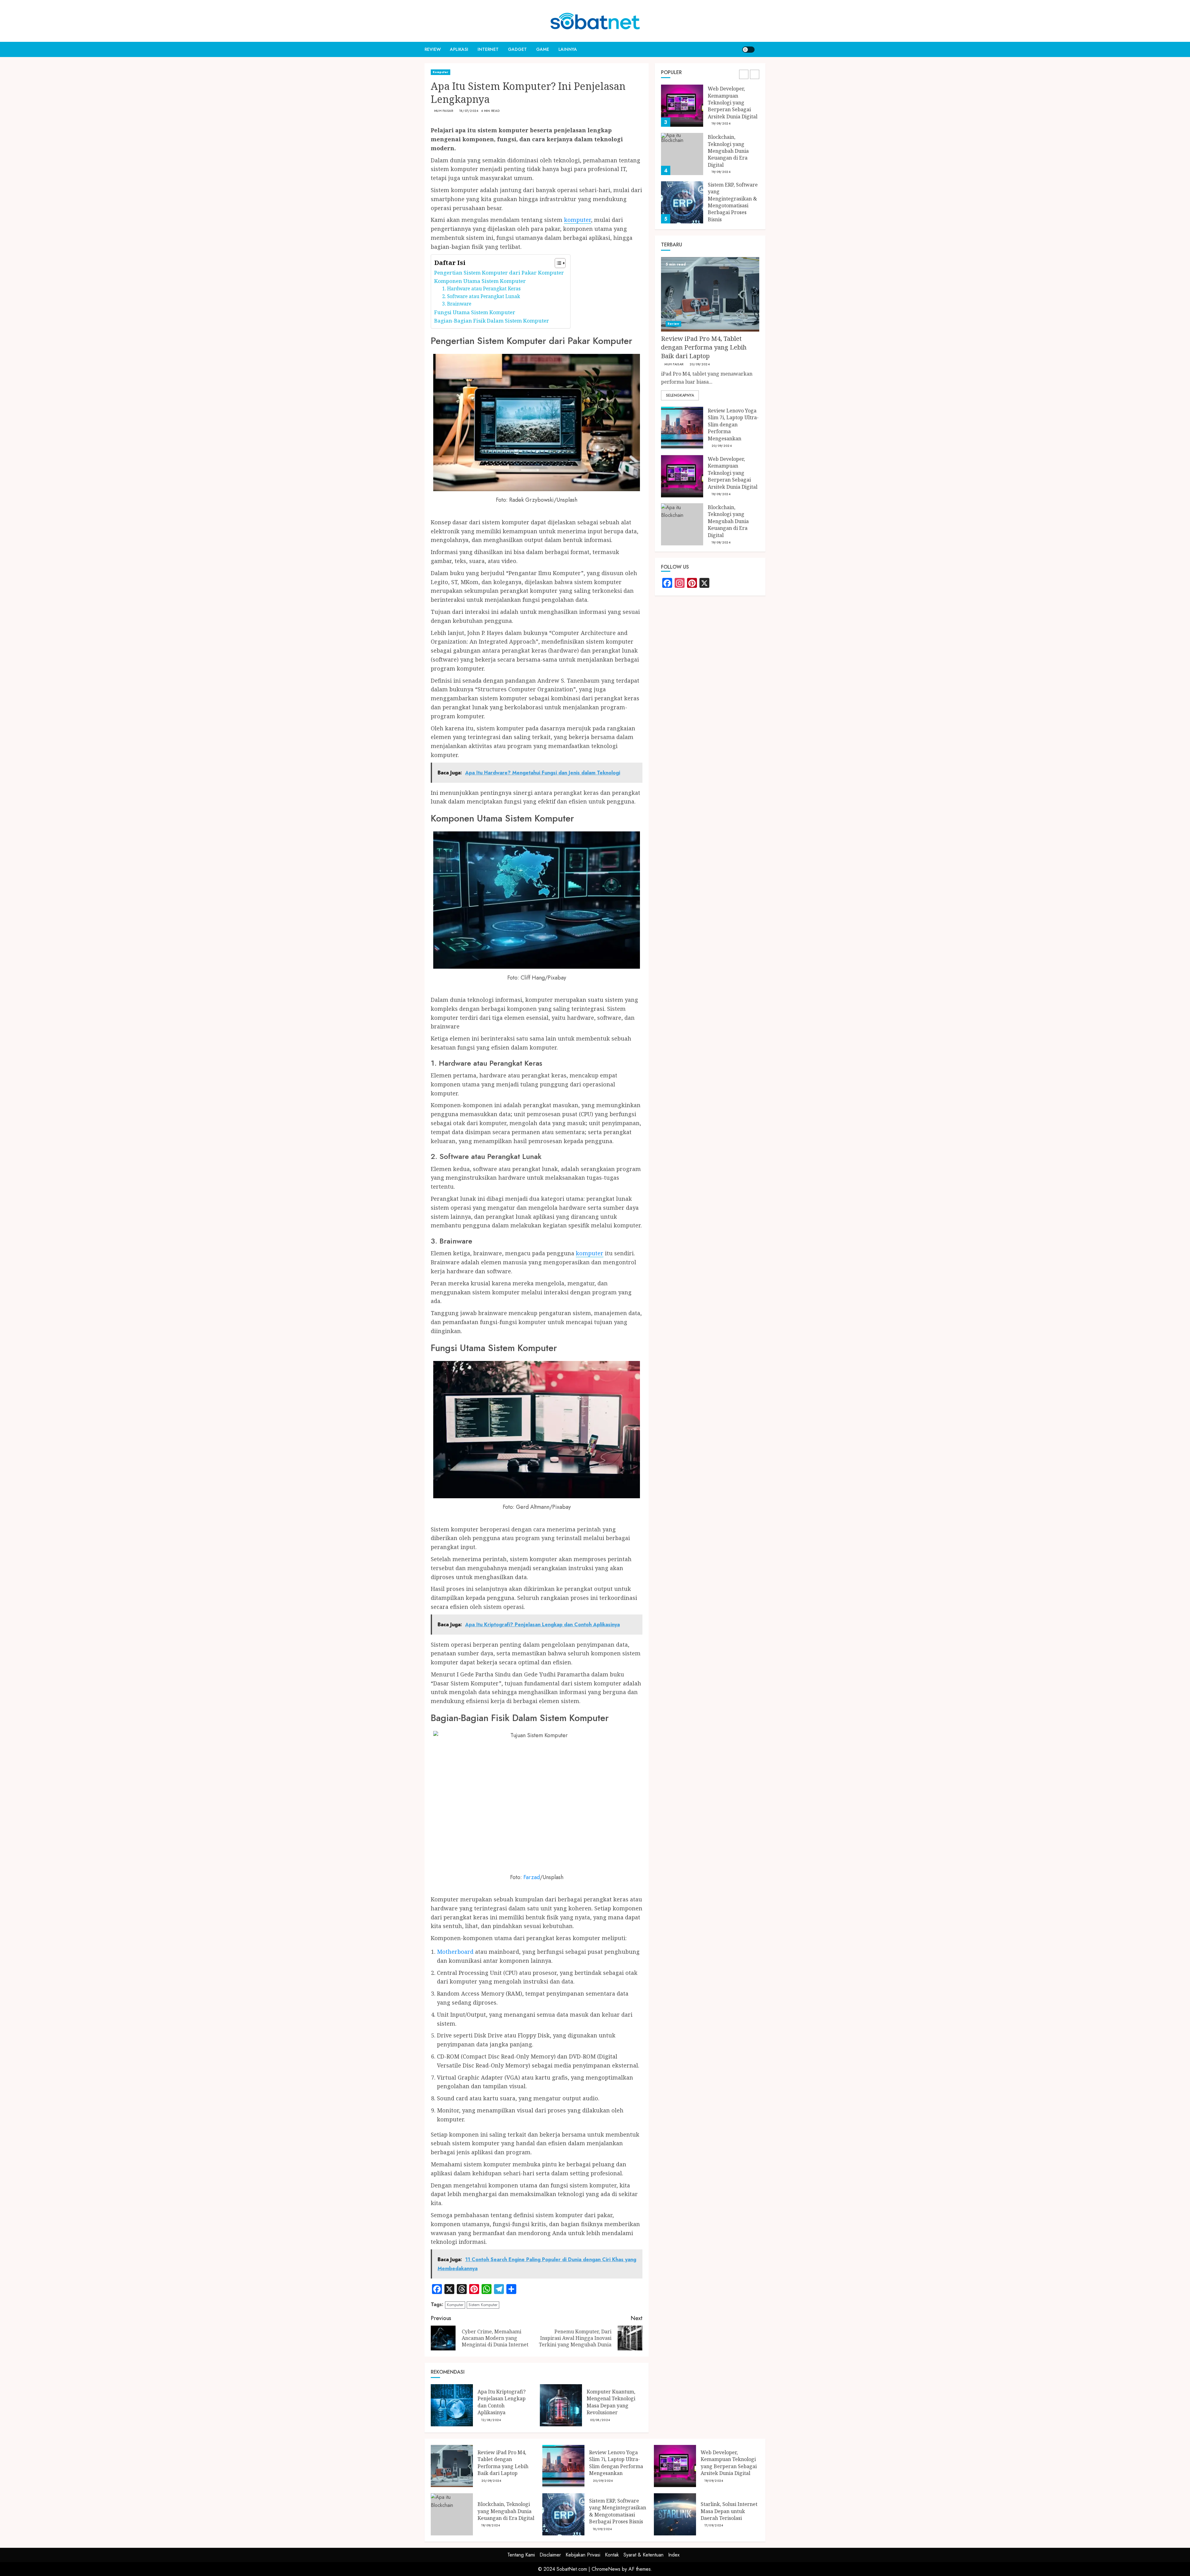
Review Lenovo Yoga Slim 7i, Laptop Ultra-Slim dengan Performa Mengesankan (733, 425)
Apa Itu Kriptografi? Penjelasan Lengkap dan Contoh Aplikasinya (502, 2402)
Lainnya (568, 49)
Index (674, 2555)
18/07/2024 (469, 111)
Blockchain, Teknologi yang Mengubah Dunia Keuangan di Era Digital (728, 103)
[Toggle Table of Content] (557, 263)
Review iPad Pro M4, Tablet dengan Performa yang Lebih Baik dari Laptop (733, 199)
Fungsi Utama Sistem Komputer (475, 312)
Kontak (612, 2555)
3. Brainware (457, 304)
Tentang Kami (521, 2555)
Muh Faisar (444, 111)
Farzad (532, 1877)
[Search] (762, 49)
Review (433, 49)
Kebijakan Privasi (583, 2555)
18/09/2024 (602, 2529)
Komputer (441, 72)
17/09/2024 (714, 2525)
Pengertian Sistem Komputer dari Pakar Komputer (499, 273)
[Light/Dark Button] (748, 50)
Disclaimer (550, 2555)
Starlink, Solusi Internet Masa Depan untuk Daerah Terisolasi (729, 2511)
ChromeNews (606, 2569)
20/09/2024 (722, 217)
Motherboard (455, 1952)
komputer (577, 220)
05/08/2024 (600, 2420)
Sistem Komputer (483, 2305)
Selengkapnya (680, 396)
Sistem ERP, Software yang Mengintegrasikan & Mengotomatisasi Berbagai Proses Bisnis (733, 154)
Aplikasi (459, 49)
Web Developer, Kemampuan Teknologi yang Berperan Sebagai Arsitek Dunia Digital (733, 473)
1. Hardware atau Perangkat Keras (481, 289)
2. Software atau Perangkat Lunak (481, 296)
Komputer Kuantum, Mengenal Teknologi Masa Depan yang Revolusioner (611, 2402)
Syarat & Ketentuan (643, 2555)
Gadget (517, 49)
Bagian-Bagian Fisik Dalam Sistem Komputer (492, 321)
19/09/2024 (721, 124)
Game (543, 49)
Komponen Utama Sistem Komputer (480, 281)
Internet (488, 49)
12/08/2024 (491, 2420)
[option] (710, 109)
